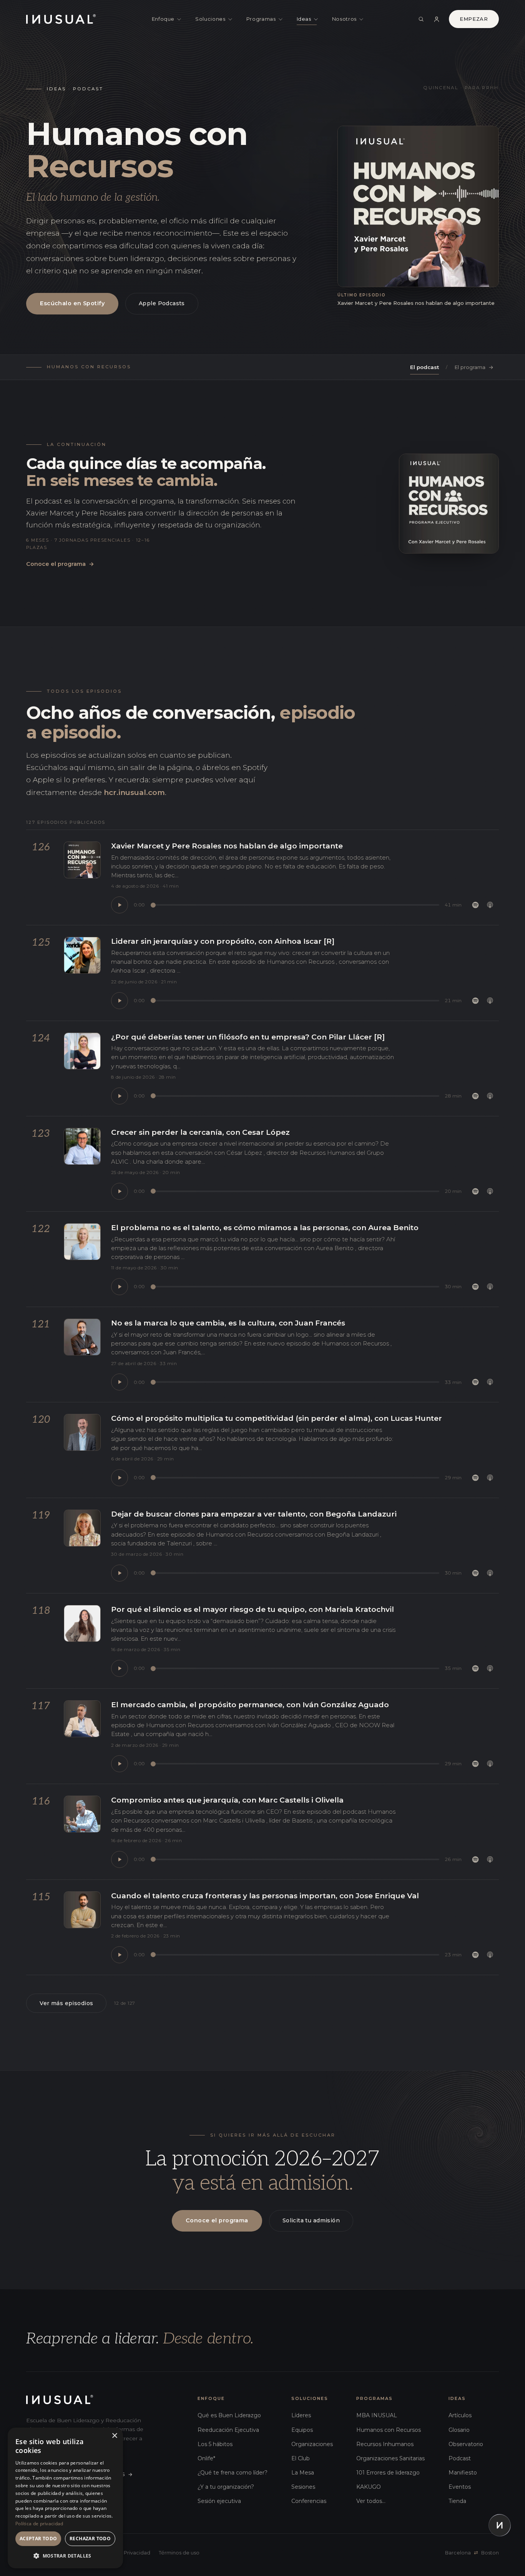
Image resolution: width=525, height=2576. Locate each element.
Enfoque (163, 19)
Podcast (460, 2458)
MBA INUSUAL (377, 2415)
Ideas (304, 19)
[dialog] (65, 2498)
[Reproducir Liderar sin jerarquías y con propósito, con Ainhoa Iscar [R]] (120, 1001)
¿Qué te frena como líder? (233, 2473)
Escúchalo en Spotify (72, 303)
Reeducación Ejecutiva (228, 2430)
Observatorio (466, 2444)
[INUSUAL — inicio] (61, 19)
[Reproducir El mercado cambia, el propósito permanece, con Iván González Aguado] (120, 1764)
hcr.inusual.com (134, 792)
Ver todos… (371, 2501)
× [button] (114, 2436)
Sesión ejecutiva (219, 2501)
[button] (65, 2556)
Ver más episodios (66, 2003)
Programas (261, 19)
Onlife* (206, 2458)
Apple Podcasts (162, 303)
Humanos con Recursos (389, 2430)
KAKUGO (369, 2487)
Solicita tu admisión (311, 2220)
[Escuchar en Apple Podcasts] (490, 905)
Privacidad (137, 2553)
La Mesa (303, 2473)
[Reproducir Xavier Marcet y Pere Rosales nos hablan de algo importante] (120, 905)
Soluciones (210, 19)
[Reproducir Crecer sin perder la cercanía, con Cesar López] (120, 1191)
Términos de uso (179, 2553)
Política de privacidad (39, 2524)
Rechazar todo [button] (90, 2539)
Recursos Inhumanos (385, 2444)
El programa (474, 367)
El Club (301, 2458)
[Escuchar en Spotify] (475, 905)
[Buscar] (421, 19)
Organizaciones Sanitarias (390, 2458)
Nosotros (344, 19)
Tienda (457, 2501)
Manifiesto (463, 2473)
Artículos (460, 2415)
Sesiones (303, 2487)
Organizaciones (312, 2444)
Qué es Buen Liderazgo (229, 2415)
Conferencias (309, 2501)
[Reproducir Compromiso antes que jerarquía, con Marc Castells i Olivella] (120, 1859)
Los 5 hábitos (215, 2444)
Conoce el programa (60, 564)
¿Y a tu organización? (226, 2487)
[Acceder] (437, 19)
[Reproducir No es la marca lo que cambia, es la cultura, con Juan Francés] (120, 1382)
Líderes (301, 2415)
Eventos (460, 2487)
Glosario (459, 2430)
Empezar (474, 19)
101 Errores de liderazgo (388, 2473)
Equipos (302, 2430)
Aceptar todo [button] (38, 2539)
